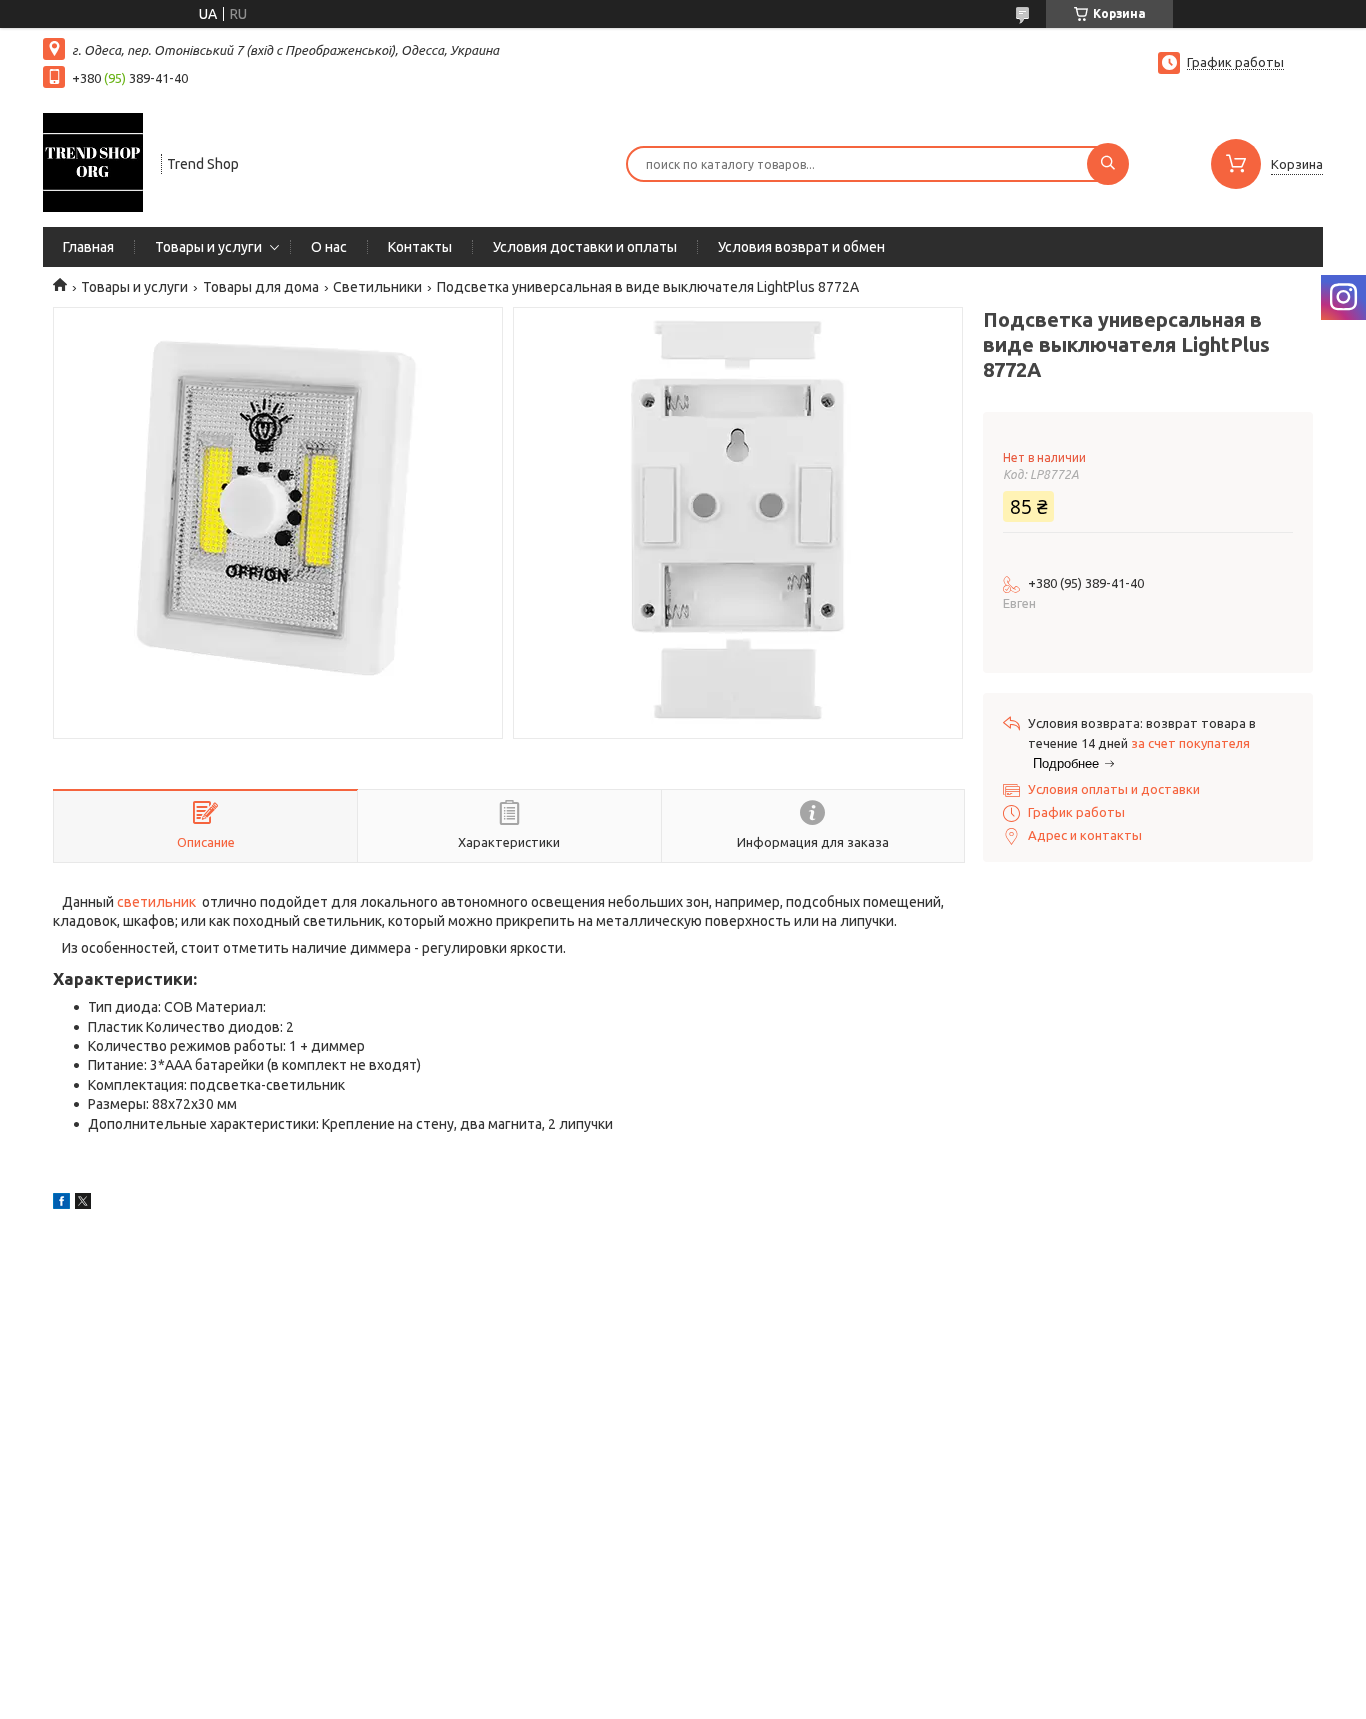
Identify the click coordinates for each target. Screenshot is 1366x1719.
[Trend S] (93, 162)
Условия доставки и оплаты (585, 247)
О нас (329, 247)
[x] (83, 1204)
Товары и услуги (208, 247)
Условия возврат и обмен (801, 247)
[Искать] (1108, 164)
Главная (88, 247)
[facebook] (61, 1204)
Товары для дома (261, 287)
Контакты (420, 247)
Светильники (377, 287)
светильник (156, 902)
